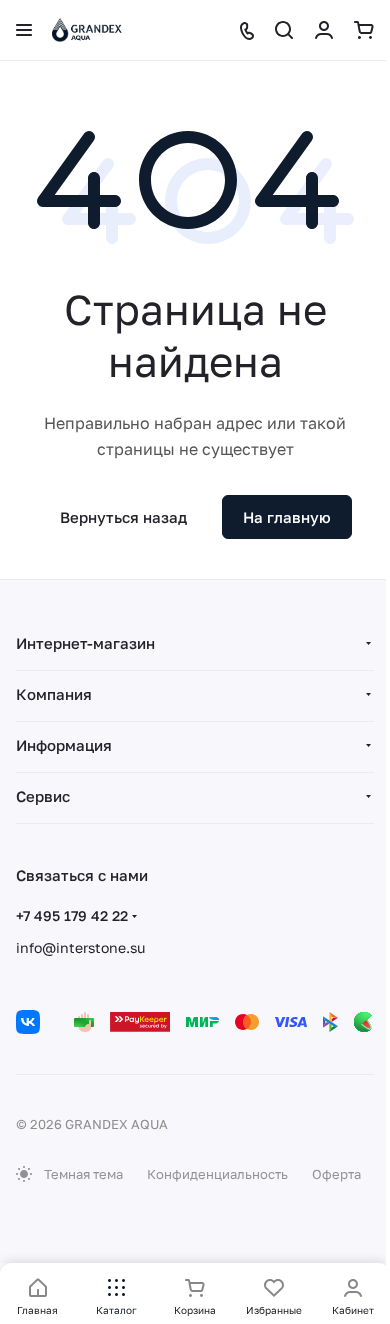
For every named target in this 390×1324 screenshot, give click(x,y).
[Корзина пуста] (364, 30)
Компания (54, 694)
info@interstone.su (80, 947)
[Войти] (324, 30)
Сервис (43, 796)
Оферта (336, 1174)
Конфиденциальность (217, 1174)
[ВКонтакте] (28, 1022)
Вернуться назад (123, 517)
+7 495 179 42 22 (72, 915)
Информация (64, 745)
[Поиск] (284, 30)
